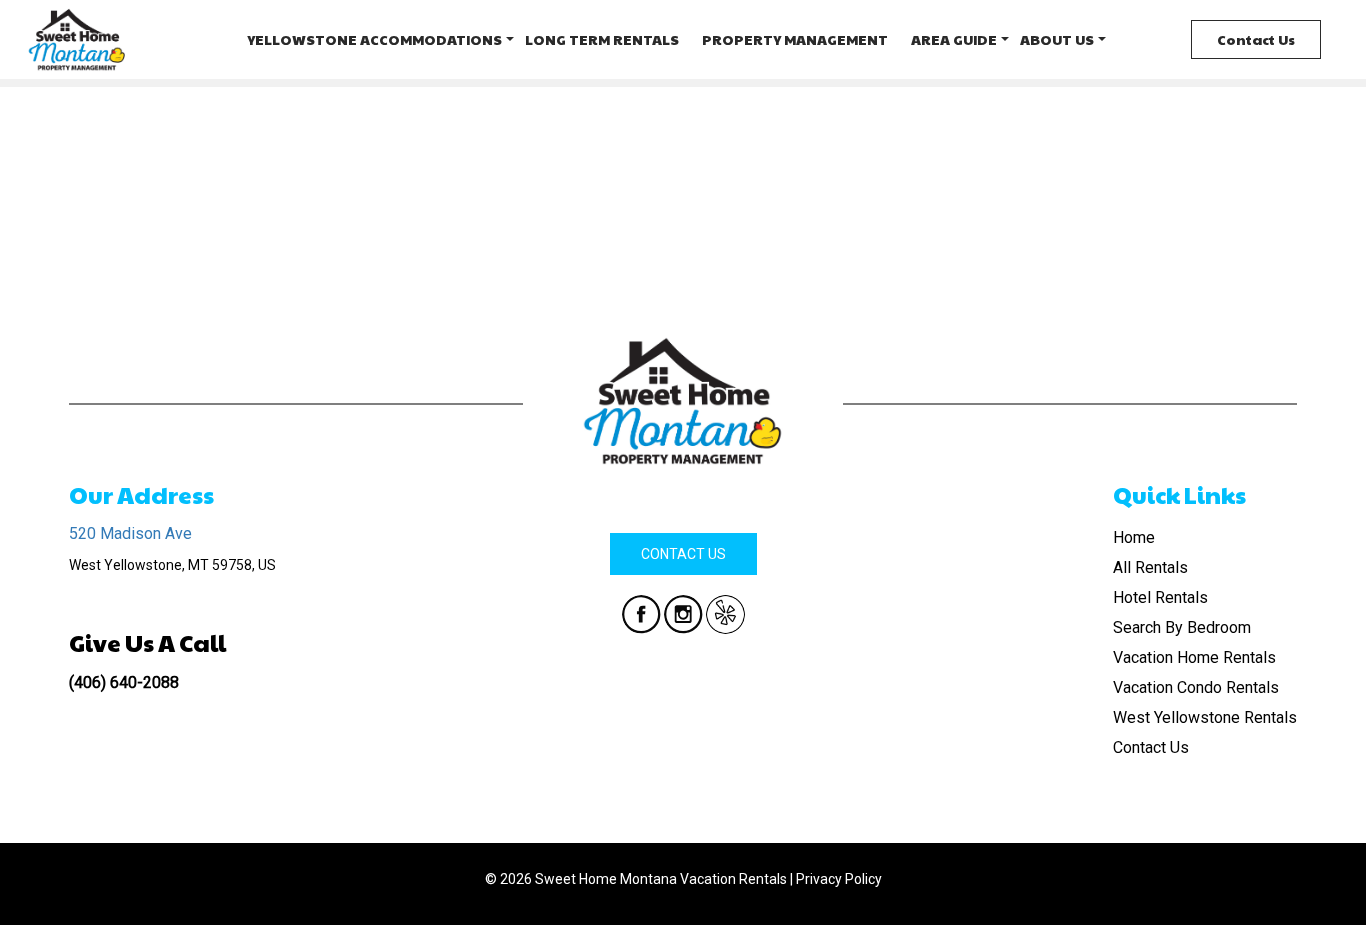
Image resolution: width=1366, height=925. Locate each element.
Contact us (683, 554)
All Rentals (1150, 567)
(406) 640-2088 (124, 682)
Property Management (795, 39)
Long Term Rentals (602, 39)
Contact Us (1256, 39)
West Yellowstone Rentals (1205, 717)
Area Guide (954, 39)
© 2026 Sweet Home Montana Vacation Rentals (636, 879)
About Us (1057, 39)
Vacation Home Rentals (1194, 657)
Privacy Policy (839, 879)
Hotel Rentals (1160, 597)
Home (1134, 537)
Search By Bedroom (1182, 627)
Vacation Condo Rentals (1196, 687)
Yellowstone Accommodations (374, 39)
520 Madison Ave (130, 533)
